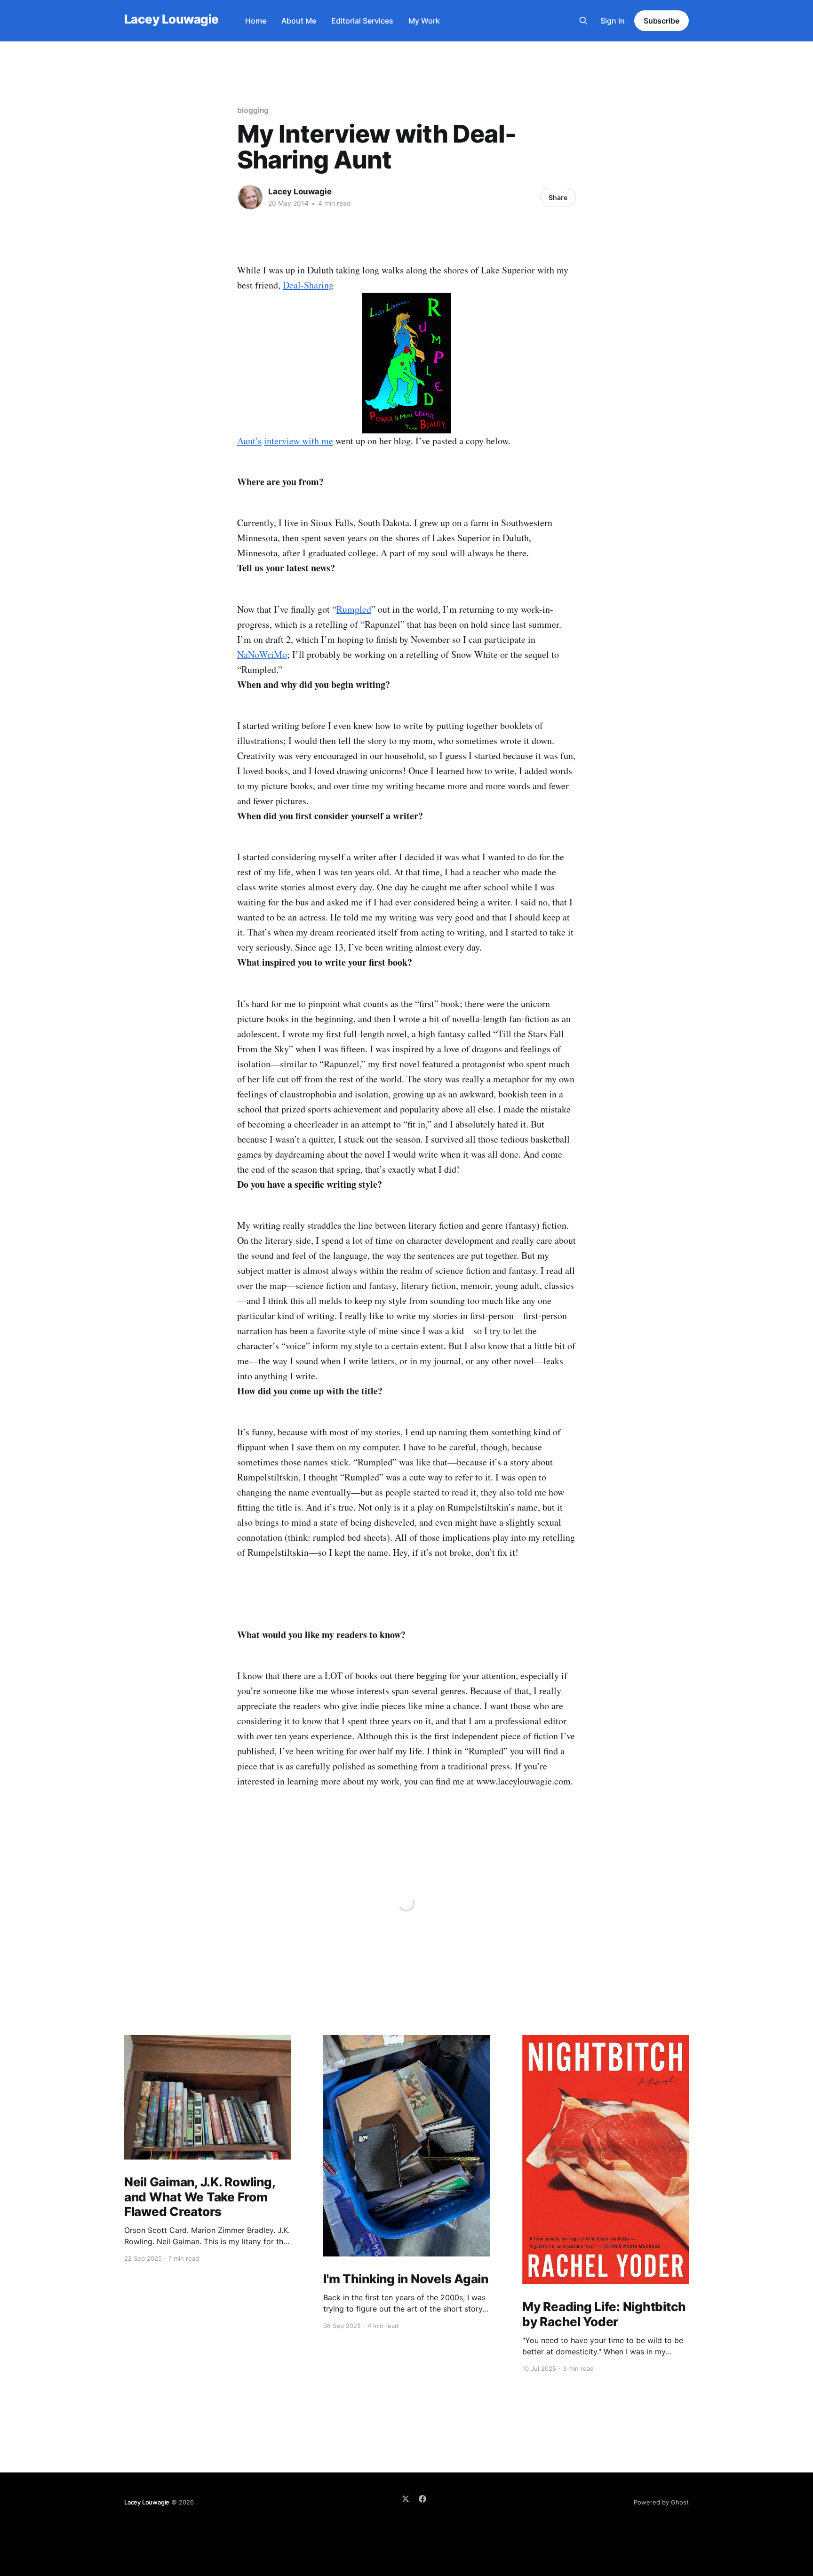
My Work (424, 21)
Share (558, 197)
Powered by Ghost (661, 2502)
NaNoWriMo (262, 654)
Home (256, 21)
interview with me (299, 441)
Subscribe (662, 21)
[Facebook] (422, 2499)
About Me (299, 21)
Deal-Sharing (308, 285)
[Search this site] (583, 21)
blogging (253, 110)
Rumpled (354, 609)
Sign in (613, 21)
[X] (406, 2499)
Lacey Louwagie (171, 20)
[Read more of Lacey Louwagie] (250, 197)
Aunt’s (249, 441)
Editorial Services (362, 21)
